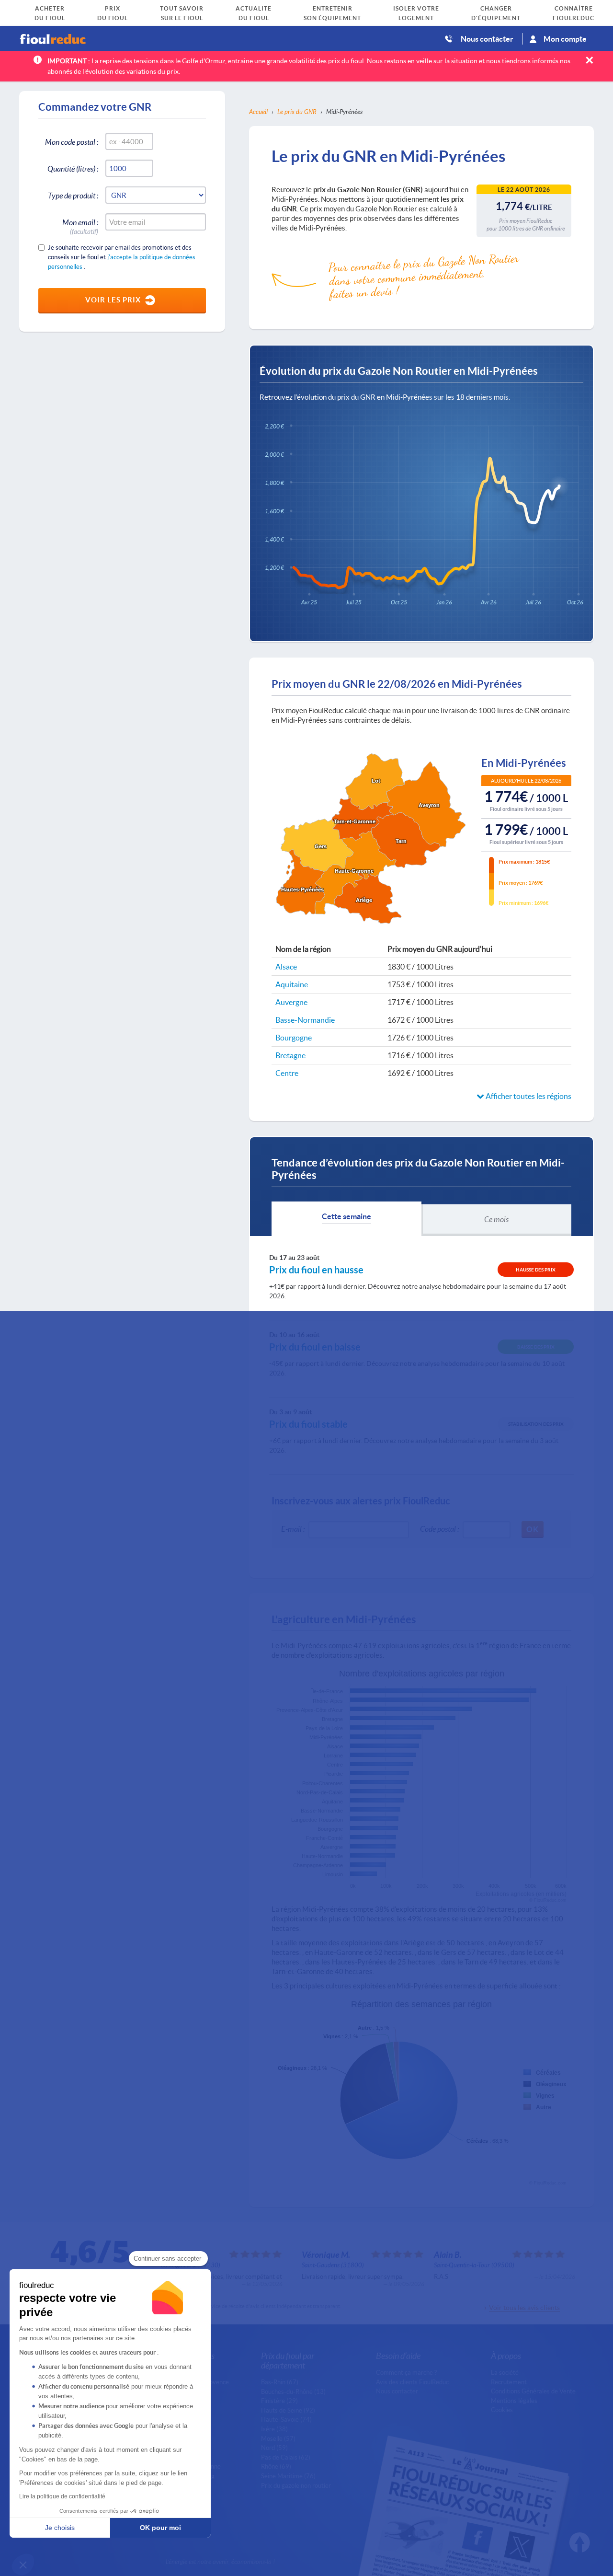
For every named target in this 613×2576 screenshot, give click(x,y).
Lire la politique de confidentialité (62, 2496)
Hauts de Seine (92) (288, 2410)
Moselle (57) (278, 2438)
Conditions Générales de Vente (533, 2391)
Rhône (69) (276, 2466)
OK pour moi (160, 2528)
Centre (287, 1073)
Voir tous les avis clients (524, 2307)
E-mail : (293, 1529)
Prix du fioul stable (308, 1424)
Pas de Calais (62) (286, 2457)
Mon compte (565, 39)
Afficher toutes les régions (528, 1096)
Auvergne (291, 1002)
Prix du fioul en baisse (315, 1347)
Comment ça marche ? (406, 2372)
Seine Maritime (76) (288, 2476)
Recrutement (509, 2382)
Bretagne (290, 1055)
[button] (23, 2564)
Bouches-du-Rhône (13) (293, 2391)
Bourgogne (294, 1037)
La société (505, 2372)
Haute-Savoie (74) (286, 2419)
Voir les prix (113, 300)
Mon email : (80, 224)
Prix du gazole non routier (296, 2485)
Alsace (286, 966)
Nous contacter (487, 39)
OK (533, 1529)
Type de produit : (73, 195)
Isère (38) (274, 2429)
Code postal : (439, 1529)
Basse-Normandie (305, 1020)
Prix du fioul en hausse (316, 1270)
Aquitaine (292, 984)
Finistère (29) (279, 2401)
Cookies (502, 2410)
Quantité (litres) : (73, 168)
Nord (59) (274, 2448)
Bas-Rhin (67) (280, 2382)
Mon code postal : (72, 142)
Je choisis (60, 2528)
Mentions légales (514, 2401)
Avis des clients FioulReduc (412, 2382)
